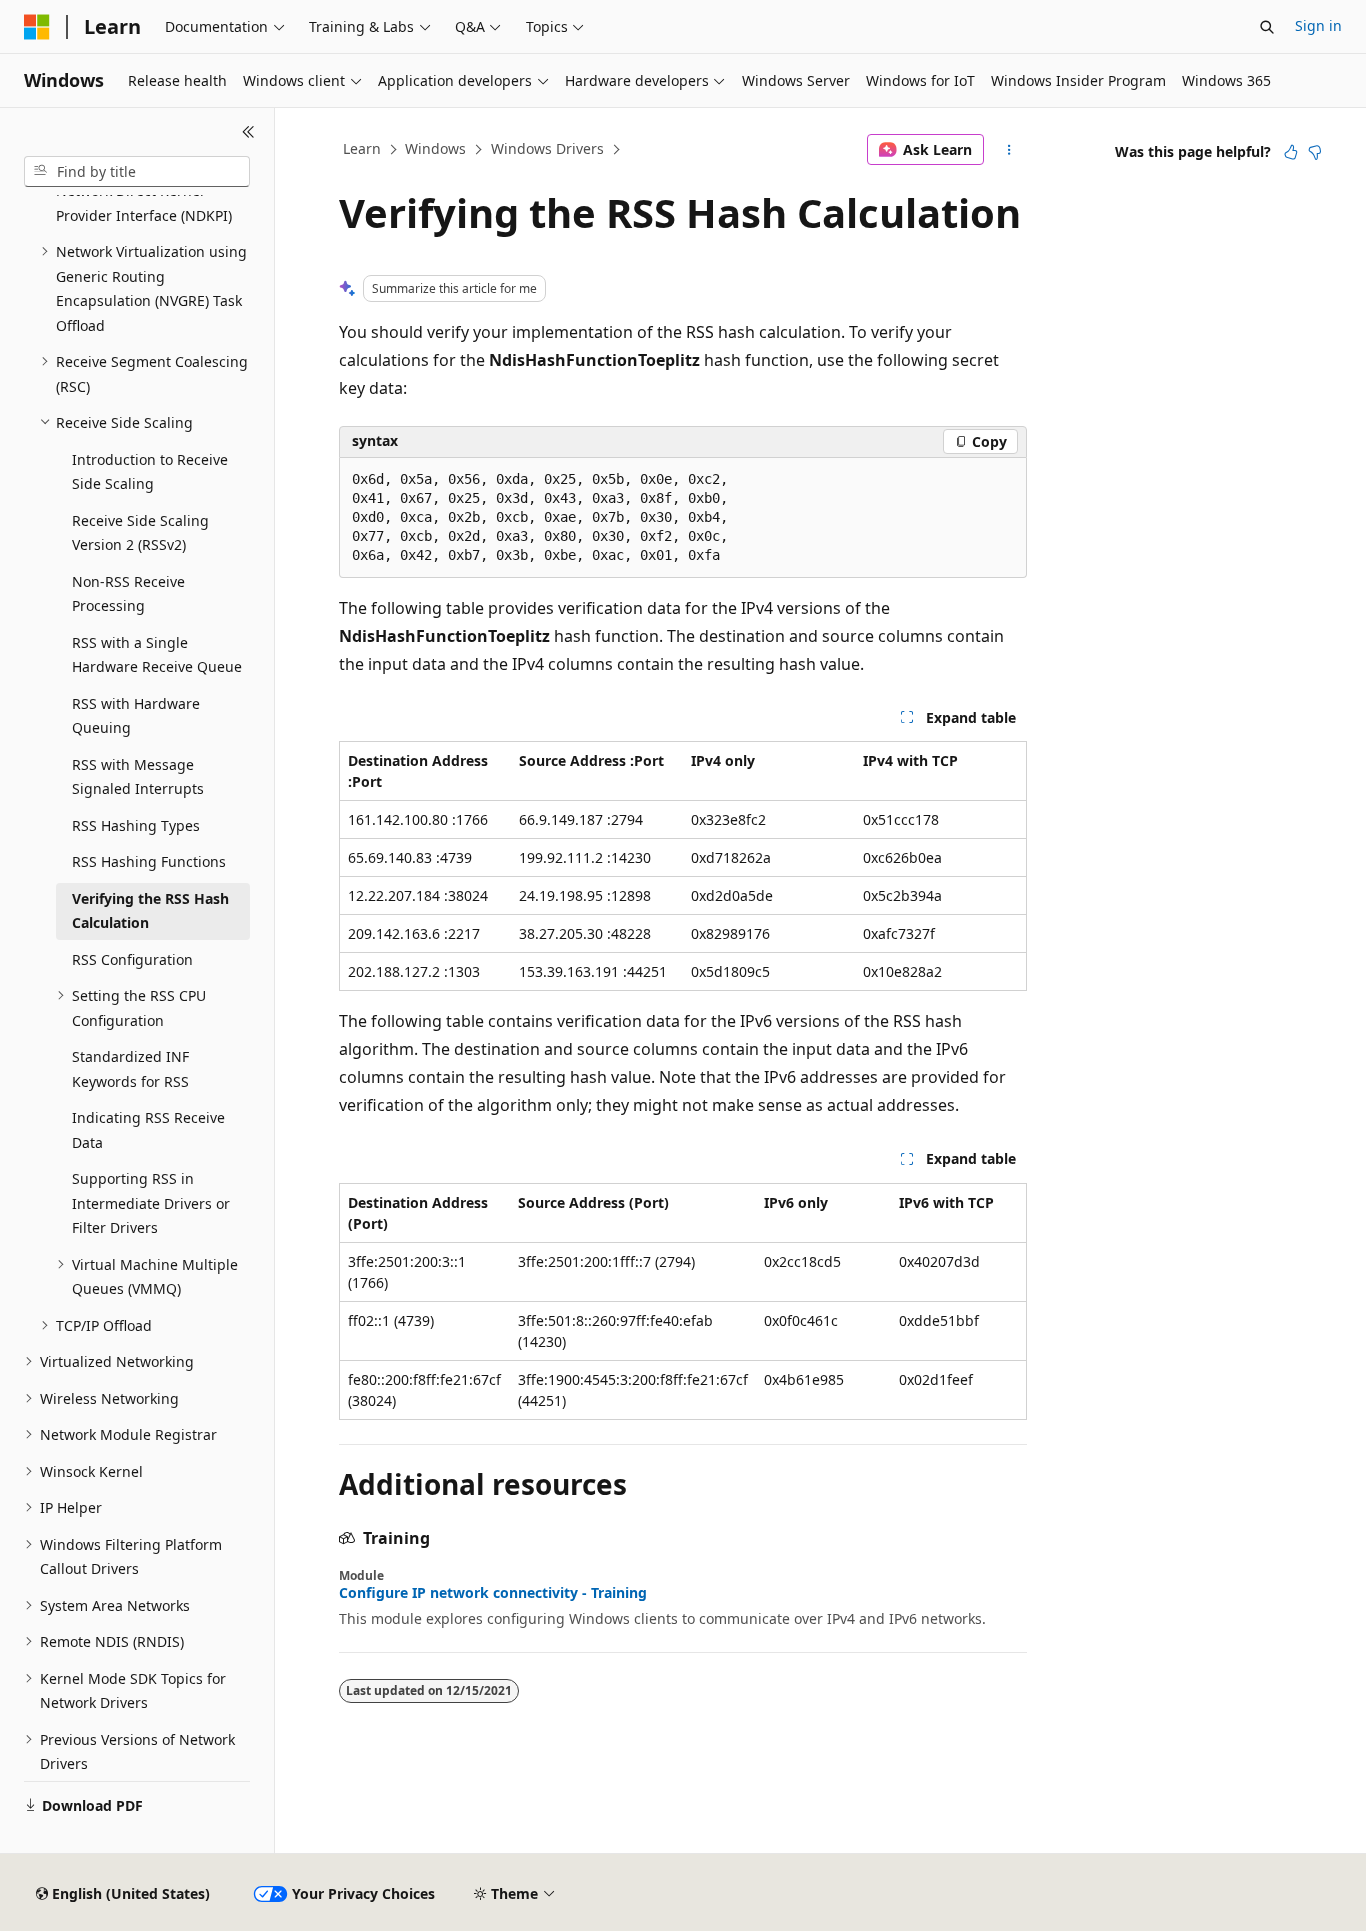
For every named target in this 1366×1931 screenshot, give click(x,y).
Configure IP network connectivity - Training (493, 1593)
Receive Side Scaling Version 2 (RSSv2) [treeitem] (140, 533)
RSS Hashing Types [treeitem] (136, 825)
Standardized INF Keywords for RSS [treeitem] (130, 1069)
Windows (435, 148)
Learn (362, 148)
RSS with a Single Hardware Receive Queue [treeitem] (157, 655)
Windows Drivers (547, 148)
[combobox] (137, 172)
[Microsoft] (37, 27)
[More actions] (1009, 150)
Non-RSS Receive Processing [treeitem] (128, 594)
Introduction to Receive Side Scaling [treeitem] (150, 472)
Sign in (1318, 25)
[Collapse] (248, 132)
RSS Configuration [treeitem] (132, 959)
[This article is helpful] (1291, 152)
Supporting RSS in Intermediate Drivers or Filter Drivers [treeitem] (151, 1203)
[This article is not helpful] (1315, 152)
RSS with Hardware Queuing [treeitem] (136, 716)
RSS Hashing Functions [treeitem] (149, 861)
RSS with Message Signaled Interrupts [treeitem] (138, 777)
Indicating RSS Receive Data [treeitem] (148, 1130)
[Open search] (1267, 27)
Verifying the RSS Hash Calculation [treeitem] (150, 911)
